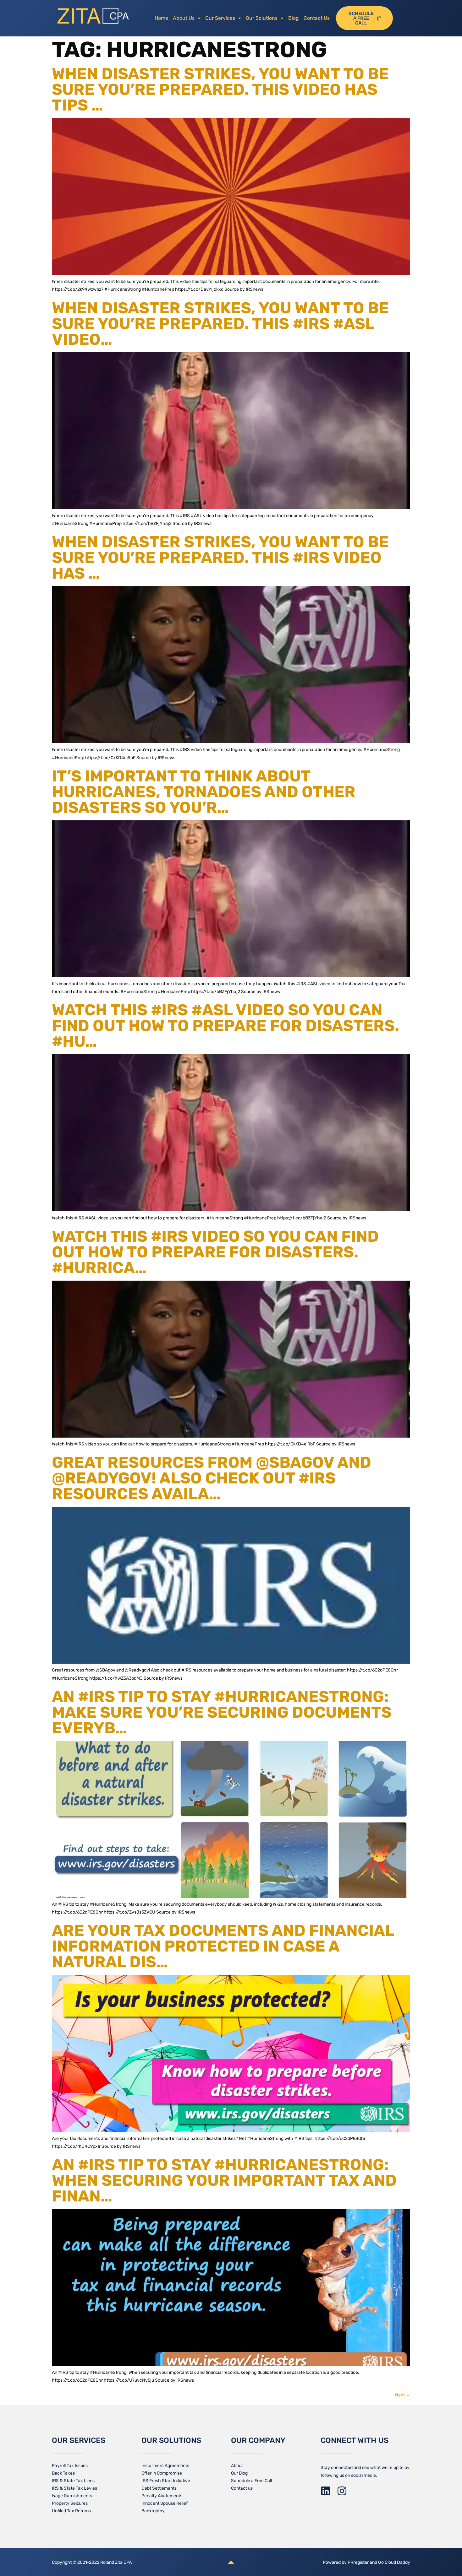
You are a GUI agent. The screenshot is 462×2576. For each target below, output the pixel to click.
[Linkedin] (326, 2491)
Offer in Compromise (162, 2473)
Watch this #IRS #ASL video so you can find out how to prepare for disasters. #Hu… (225, 1026)
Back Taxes (63, 2473)
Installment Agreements (165, 2466)
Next (403, 2395)
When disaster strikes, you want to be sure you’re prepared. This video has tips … (220, 89)
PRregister (359, 2562)
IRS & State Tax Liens (73, 2481)
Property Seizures (70, 2503)
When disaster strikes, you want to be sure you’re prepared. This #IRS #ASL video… (220, 324)
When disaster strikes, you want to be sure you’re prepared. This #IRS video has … (220, 558)
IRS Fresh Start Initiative (166, 2481)
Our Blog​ (239, 2473)
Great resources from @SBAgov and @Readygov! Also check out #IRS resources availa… (212, 1478)
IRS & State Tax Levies (74, 2488)
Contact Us (317, 18)
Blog (294, 18)
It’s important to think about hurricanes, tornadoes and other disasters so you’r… (204, 792)
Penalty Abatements (162, 2496)
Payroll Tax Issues (70, 2466)
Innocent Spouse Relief (165, 2503)
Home (161, 18)
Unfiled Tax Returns (71, 2511)
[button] (187, 18)
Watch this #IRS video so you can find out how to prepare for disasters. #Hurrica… (215, 1252)
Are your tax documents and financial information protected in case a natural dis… (223, 1946)
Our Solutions (262, 18)
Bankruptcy (153, 2511)
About (237, 2466)
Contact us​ (242, 2488)
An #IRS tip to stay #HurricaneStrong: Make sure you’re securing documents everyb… (222, 1712)
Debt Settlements (159, 2488)
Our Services (220, 18)
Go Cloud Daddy (394, 2562)
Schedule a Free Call (251, 2481)
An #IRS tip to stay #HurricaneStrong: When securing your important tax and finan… (224, 2180)
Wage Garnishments (72, 2496)
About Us (184, 18)
